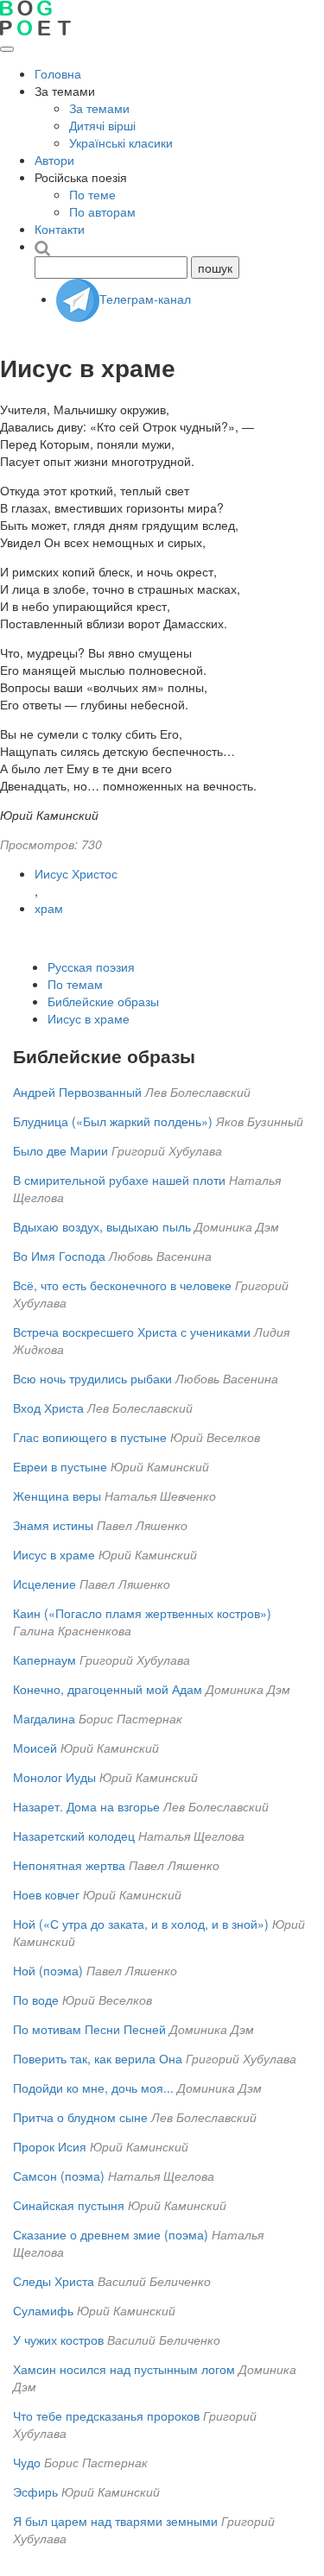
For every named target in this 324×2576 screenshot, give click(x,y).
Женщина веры (57, 1496)
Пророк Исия (50, 2146)
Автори (54, 160)
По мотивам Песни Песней (89, 2029)
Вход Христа (48, 1408)
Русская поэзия (91, 967)
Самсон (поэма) (59, 2176)
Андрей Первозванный (77, 1092)
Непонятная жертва (69, 1865)
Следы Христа (54, 2281)
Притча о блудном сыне (82, 2117)
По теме (92, 194)
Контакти (60, 229)
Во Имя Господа (59, 1256)
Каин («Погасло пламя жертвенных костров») (142, 1613)
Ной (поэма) (48, 1970)
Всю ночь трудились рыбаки (92, 1378)
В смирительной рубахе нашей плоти (119, 1180)
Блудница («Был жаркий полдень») (113, 1121)
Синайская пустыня (69, 2205)
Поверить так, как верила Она (98, 2058)
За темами (99, 108)
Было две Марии (60, 1150)
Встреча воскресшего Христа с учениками (132, 1332)
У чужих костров (58, 2340)
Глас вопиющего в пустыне (90, 1437)
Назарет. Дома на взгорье (86, 1806)
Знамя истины (53, 1525)
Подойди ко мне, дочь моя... (93, 2088)
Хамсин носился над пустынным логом (124, 2369)
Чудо (27, 2462)
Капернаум (44, 1660)
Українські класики (121, 142)
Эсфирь (35, 2491)
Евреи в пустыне (60, 1466)
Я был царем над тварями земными (115, 2521)
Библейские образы (103, 1001)
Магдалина (44, 1718)
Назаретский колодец (74, 1836)
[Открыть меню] (7, 49)
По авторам (102, 211)
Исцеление (44, 1584)
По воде (36, 2000)
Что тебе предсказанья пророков (106, 2415)
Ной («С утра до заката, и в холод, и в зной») (141, 1924)
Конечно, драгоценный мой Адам (108, 1689)
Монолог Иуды (54, 1777)
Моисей (35, 1748)
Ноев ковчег (46, 1894)
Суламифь (43, 2310)
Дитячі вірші (102, 125)
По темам (75, 984)
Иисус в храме (89, 1018)
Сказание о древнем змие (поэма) (111, 2234)
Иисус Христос (76, 873)
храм (49, 908)
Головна (58, 73)
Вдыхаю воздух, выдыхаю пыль (102, 1226)
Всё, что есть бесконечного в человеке (122, 1285)
